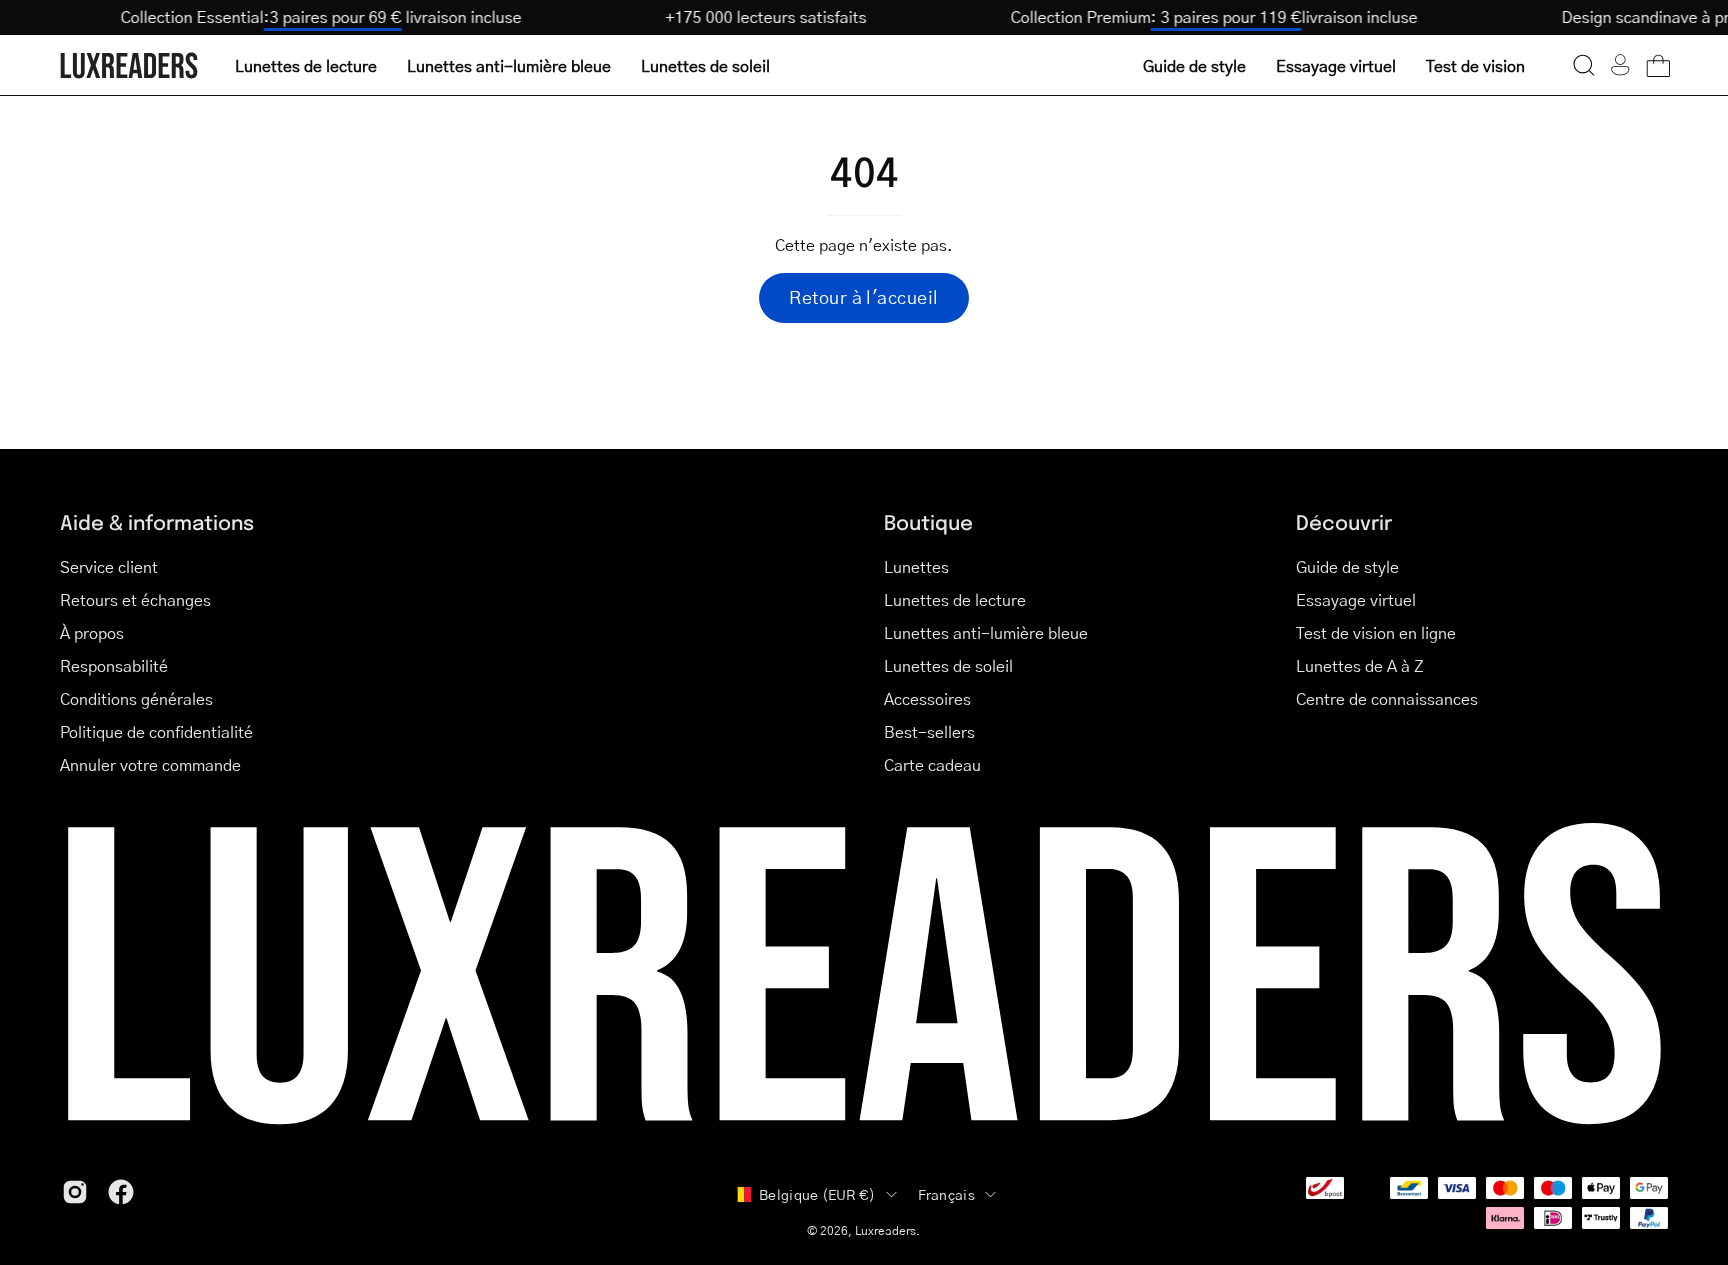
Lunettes (916, 566)
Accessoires (927, 698)
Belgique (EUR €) (817, 1194)
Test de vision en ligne (1376, 632)
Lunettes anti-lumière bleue (986, 632)
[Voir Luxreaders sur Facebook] (121, 1192)
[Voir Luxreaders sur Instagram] (75, 1192)
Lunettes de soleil (948, 665)
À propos (92, 632)
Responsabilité (114, 665)
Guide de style (1347, 566)
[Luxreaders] (130, 65)
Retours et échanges (135, 599)
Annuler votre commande (150, 764)
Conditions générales (136, 698)
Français (946, 1194)
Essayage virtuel (1356, 599)
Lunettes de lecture (955, 599)
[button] (1584, 65)
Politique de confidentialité (156, 731)
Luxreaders (885, 1230)
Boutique (928, 521)
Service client (109, 566)
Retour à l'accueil (863, 297)
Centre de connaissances (1387, 698)
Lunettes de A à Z (1360, 665)
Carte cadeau (932, 764)
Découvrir (1344, 521)
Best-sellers (929, 731)
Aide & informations (157, 521)
